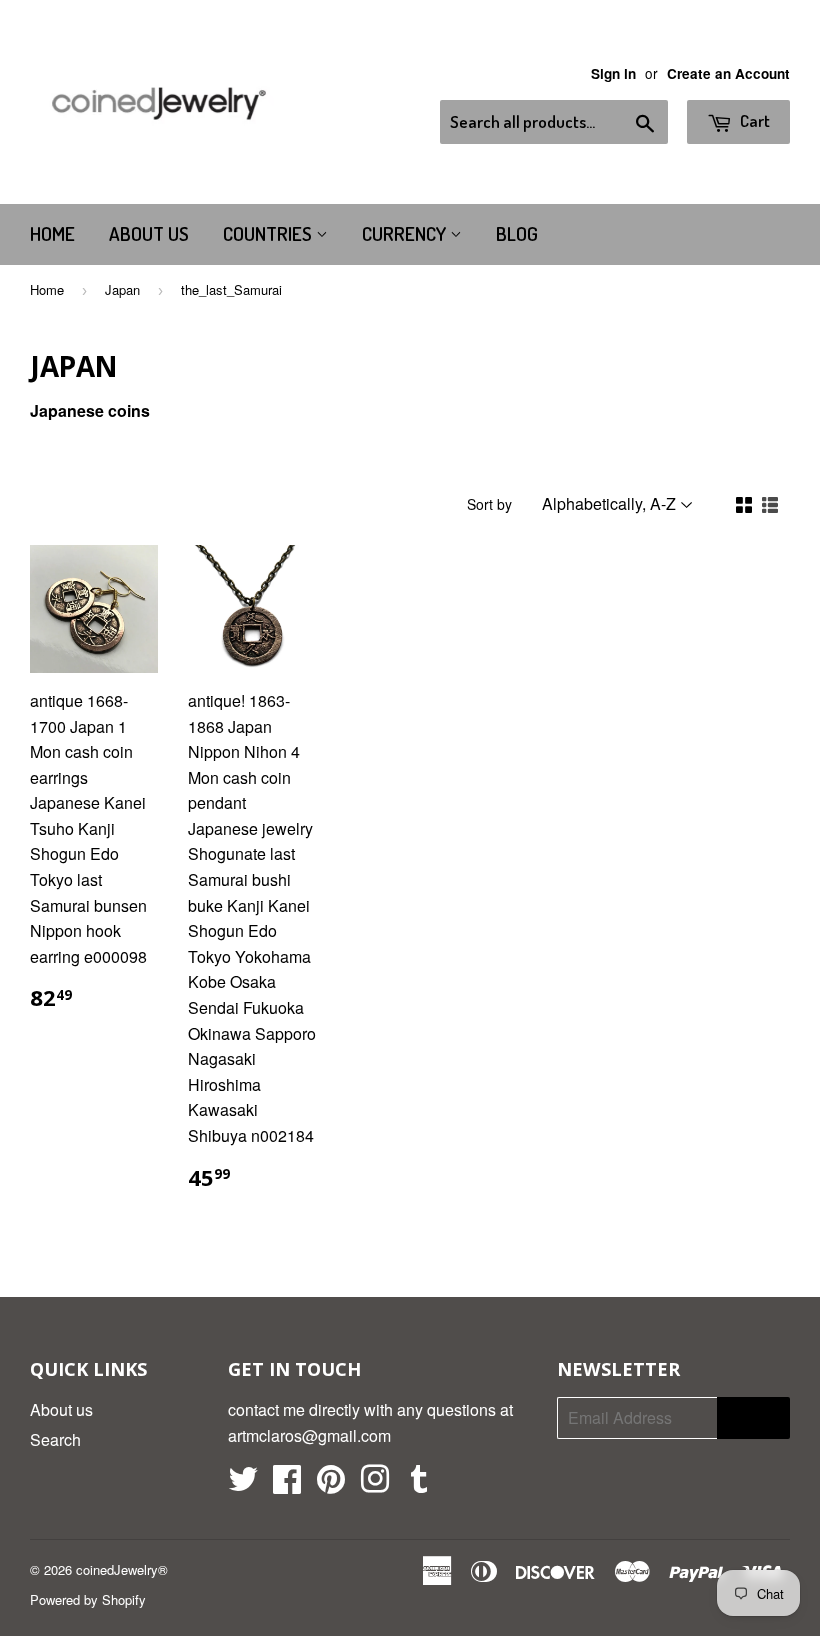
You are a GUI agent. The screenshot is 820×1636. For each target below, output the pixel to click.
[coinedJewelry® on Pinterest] (331, 1484)
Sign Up (753, 1418)
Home (52, 233)
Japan (122, 289)
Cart (753, 120)
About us (149, 233)
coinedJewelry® (122, 1569)
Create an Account (728, 73)
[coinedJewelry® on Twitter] (243, 1484)
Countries (269, 233)
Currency (406, 233)
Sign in (613, 73)
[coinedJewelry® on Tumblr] (419, 1484)
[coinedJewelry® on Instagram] (375, 1484)
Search (55, 1439)
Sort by (489, 504)
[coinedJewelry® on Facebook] (287, 1484)
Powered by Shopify (88, 1599)
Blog (517, 233)
